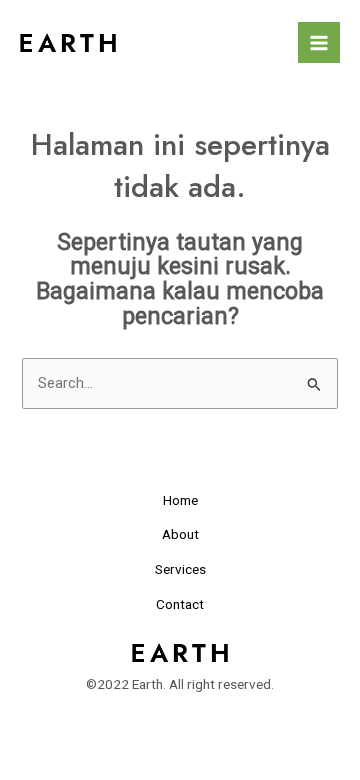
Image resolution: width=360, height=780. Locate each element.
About (180, 534)
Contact (180, 604)
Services (180, 569)
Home (180, 500)
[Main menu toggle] (319, 43)
